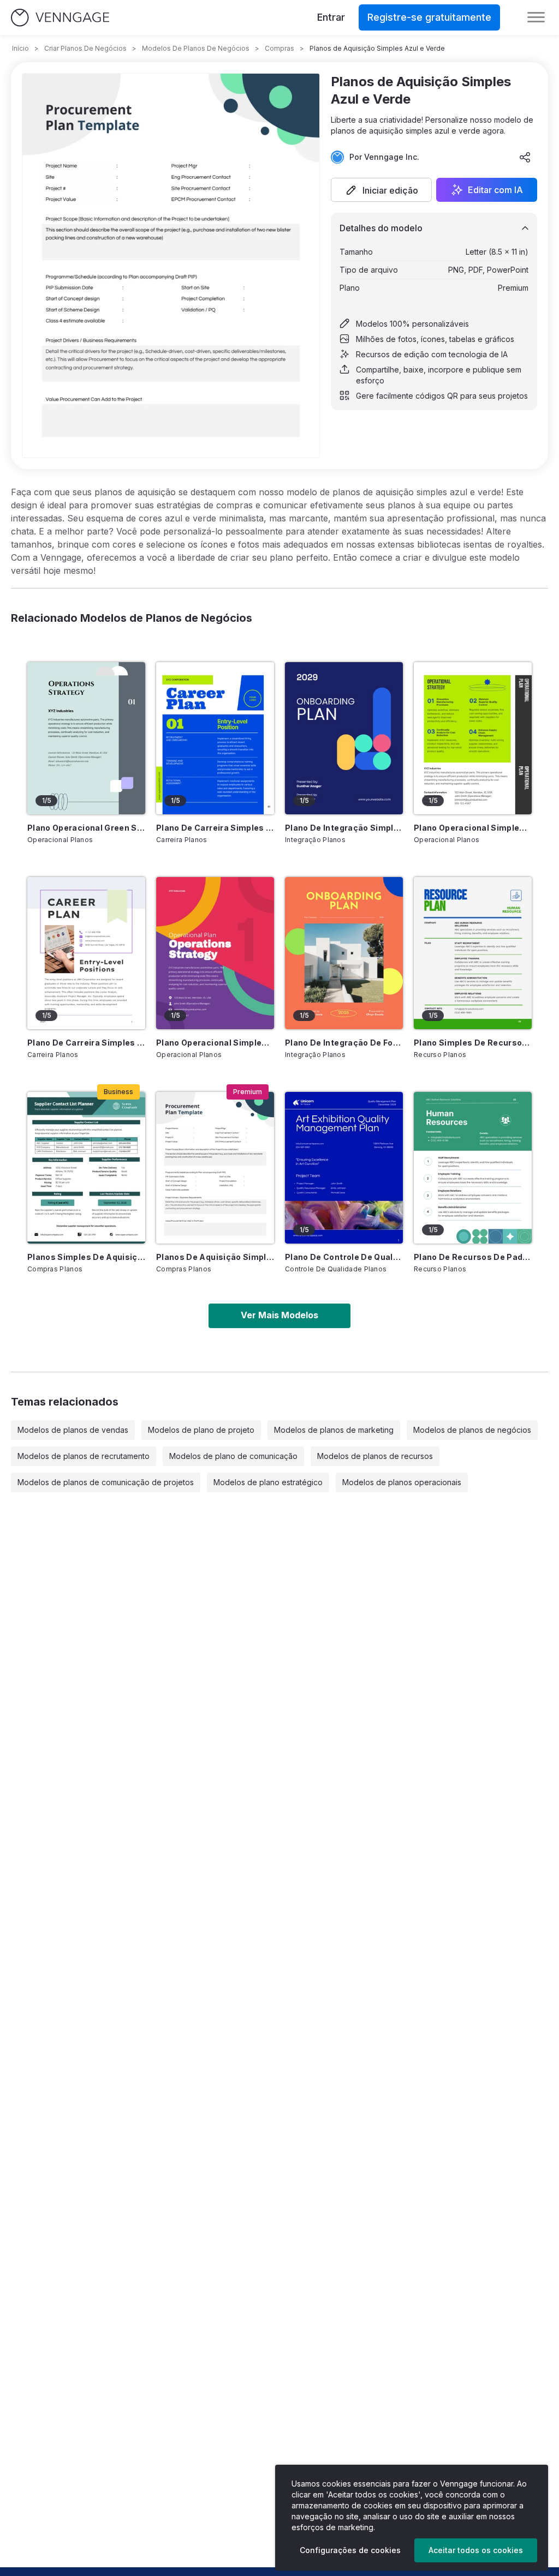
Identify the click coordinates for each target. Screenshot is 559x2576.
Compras (279, 48)
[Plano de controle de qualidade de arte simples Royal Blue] (344, 1168)
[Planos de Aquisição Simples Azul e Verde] (215, 1168)
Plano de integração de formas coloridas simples (344, 1043)
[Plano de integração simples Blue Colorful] (344, 738)
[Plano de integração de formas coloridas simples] (344, 953)
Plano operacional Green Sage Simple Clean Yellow (86, 828)
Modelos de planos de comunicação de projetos (106, 1482)
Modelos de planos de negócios (472, 1430)
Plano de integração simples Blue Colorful (344, 828)
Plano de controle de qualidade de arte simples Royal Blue (344, 1257)
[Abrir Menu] (536, 17)
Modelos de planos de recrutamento (84, 1456)
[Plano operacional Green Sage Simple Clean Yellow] (86, 738)
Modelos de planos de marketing (334, 1430)
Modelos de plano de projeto (201, 1430)
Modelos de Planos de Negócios (196, 48)
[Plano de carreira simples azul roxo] (86, 953)
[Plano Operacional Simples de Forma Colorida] (215, 953)
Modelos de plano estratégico (268, 1482)
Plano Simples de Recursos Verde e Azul (473, 1043)
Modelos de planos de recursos (375, 1456)
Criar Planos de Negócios (85, 48)
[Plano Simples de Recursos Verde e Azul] (473, 953)
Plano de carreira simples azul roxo (86, 1043)
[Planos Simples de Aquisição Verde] (86, 1168)
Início (20, 48)
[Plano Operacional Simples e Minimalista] (473, 738)
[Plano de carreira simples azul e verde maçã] (215, 738)
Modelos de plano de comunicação (233, 1456)
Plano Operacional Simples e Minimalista (473, 828)
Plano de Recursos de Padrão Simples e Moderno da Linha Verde (473, 1257)
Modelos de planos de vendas (73, 1430)
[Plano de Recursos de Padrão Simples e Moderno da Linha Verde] (473, 1168)
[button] (381, 190)
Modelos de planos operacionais (402, 1482)
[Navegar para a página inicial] (60, 18)
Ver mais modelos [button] (279, 1315)
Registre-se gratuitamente (429, 17)
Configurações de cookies (350, 2550)
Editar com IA (495, 190)
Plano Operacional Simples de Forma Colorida (215, 1043)
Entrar (331, 17)
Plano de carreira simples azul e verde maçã (215, 828)
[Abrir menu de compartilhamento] (525, 157)
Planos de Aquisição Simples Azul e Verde (215, 1257)
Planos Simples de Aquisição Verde (86, 1257)
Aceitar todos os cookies (476, 2550)
